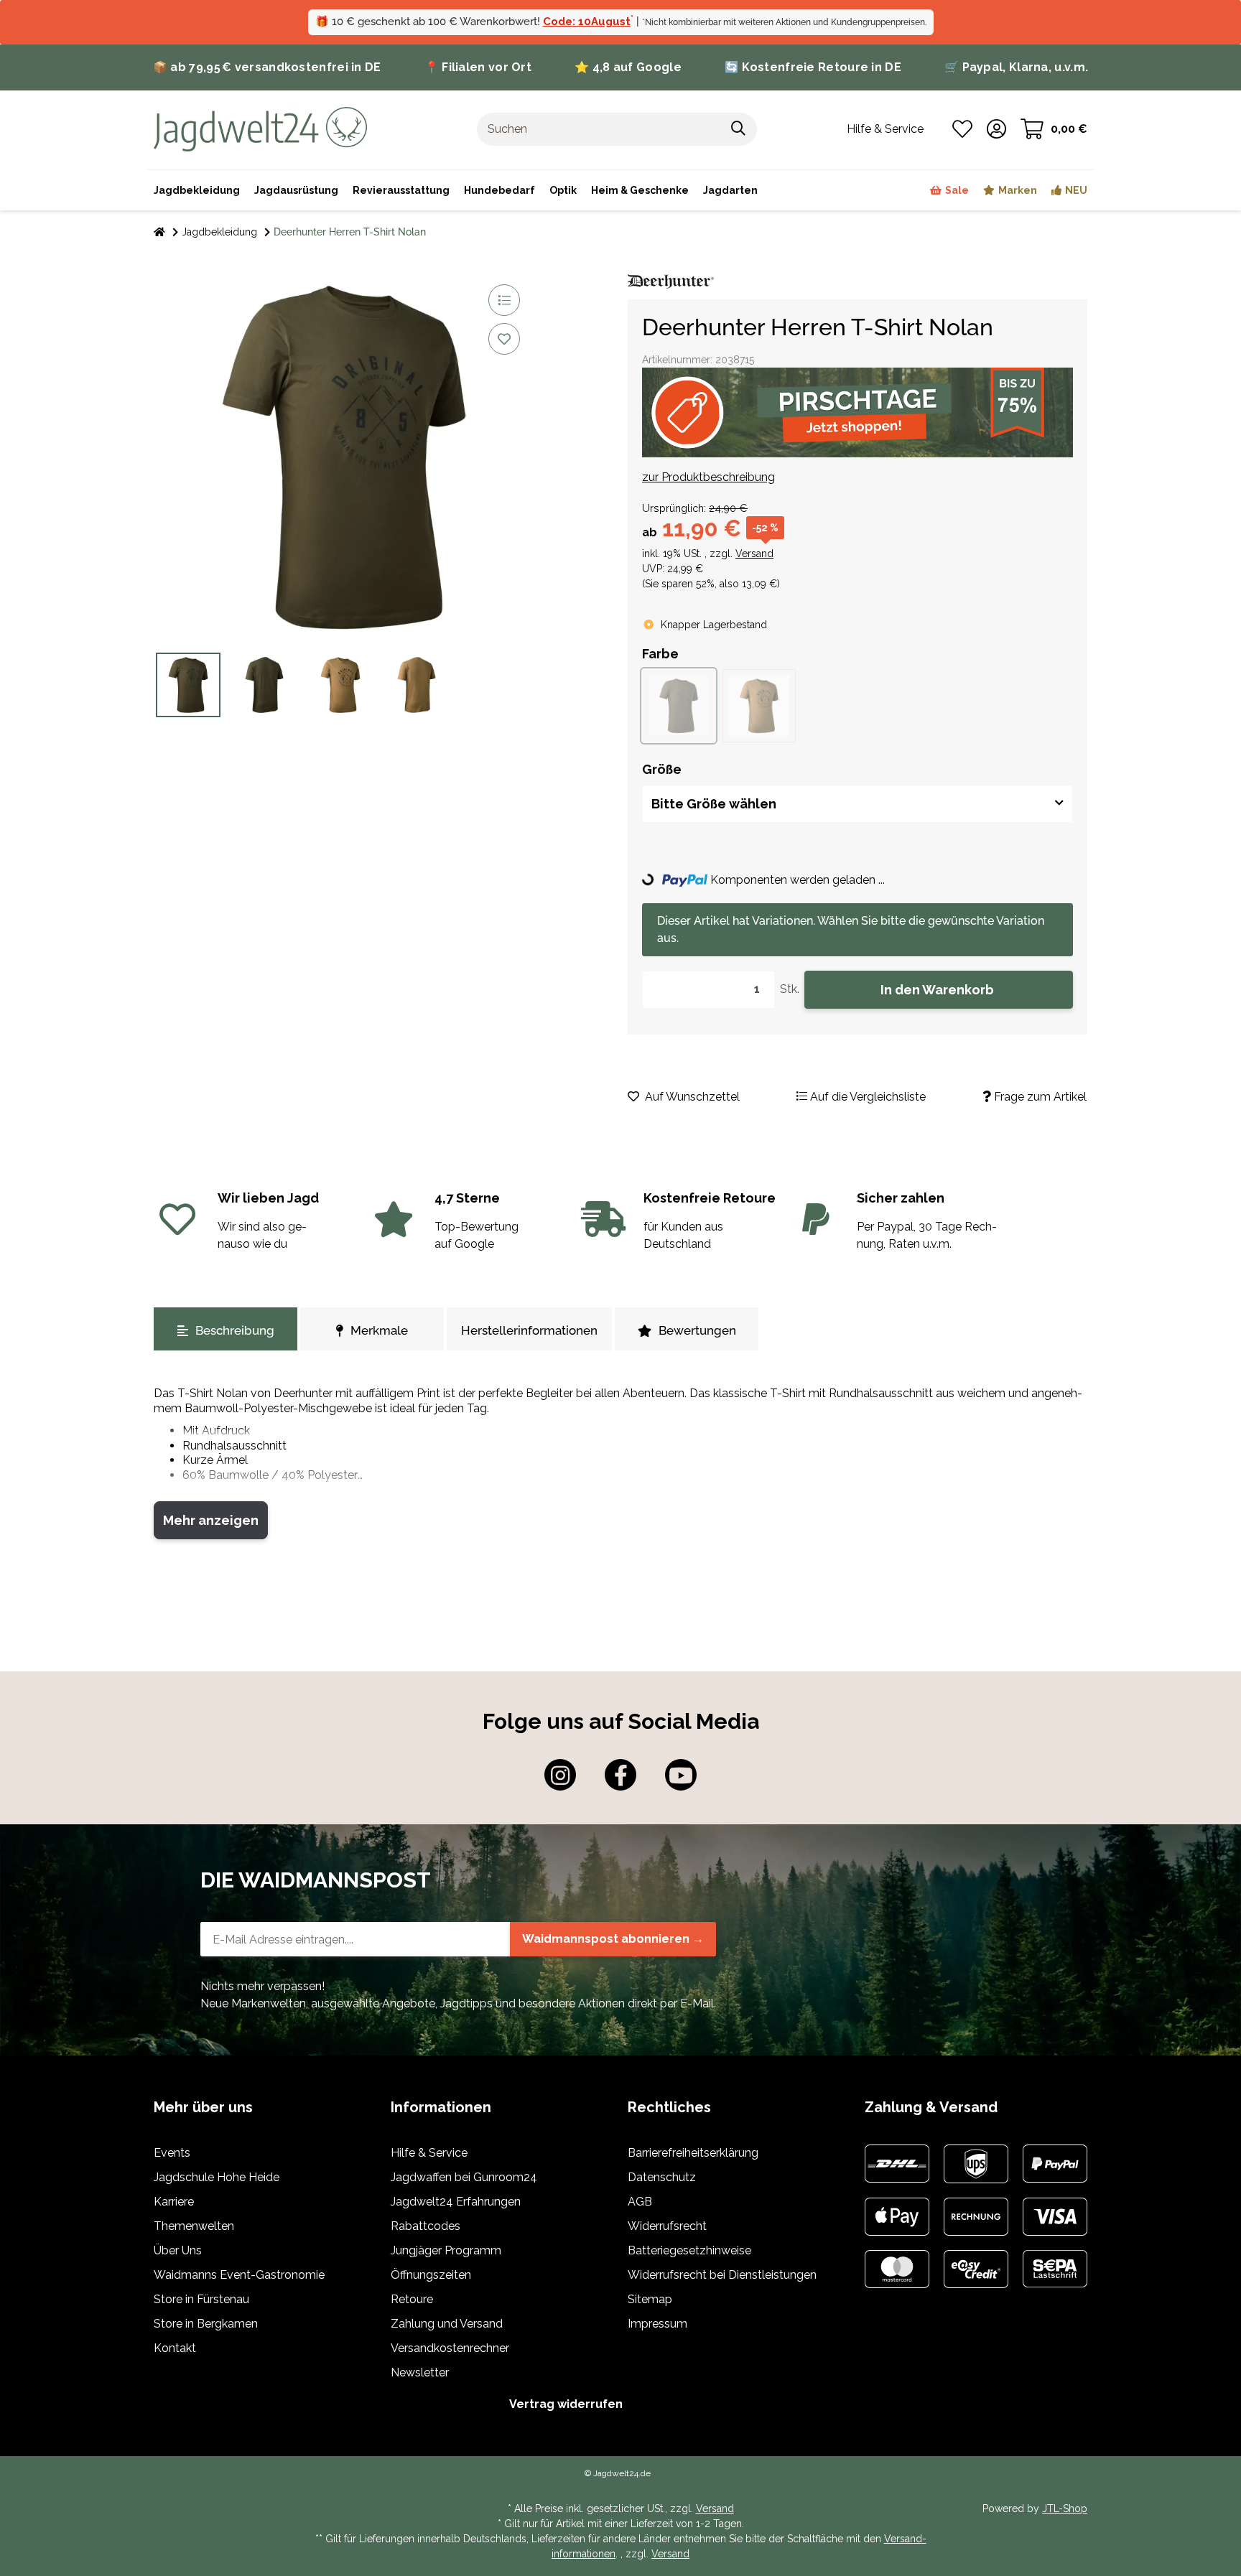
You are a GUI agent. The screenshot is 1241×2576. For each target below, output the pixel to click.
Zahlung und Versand (447, 2324)
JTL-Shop (1065, 2509)
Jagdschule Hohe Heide (217, 2177)
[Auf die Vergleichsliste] (504, 300)
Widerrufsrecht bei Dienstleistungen (722, 2275)
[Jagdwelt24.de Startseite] (260, 128)
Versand (754, 554)
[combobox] (857, 804)
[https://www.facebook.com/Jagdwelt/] (620, 1775)
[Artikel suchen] (739, 129)
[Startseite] (159, 232)
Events (172, 2153)
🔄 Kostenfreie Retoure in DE (813, 67)
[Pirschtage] (857, 412)
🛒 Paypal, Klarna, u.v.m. (1016, 67)
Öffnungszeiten (431, 2275)
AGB (640, 2202)
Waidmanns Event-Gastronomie (239, 2275)
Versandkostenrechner (450, 2348)
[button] (996, 129)
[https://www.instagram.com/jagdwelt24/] (560, 1775)
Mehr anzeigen (211, 1520)
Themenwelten (194, 2226)
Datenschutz (662, 2177)
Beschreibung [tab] (235, 1330)
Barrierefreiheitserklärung (693, 2153)
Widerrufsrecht (667, 2226)
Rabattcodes (426, 2226)
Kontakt (175, 2348)
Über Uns (178, 2250)
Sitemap (650, 2299)
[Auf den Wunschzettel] (504, 339)
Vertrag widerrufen (566, 2404)
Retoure (412, 2299)
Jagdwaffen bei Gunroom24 (464, 2177)
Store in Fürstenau (201, 2299)
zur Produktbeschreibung (708, 477)
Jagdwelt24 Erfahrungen (456, 2202)
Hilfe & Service (429, 2153)
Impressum (657, 2324)
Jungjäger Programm (446, 2250)
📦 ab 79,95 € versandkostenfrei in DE (267, 67)
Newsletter (420, 2372)
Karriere (174, 2202)
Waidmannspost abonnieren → (613, 1939)
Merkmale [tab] (379, 1330)
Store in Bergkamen (206, 2324)
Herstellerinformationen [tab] (529, 1330)
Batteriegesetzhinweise (689, 2250)
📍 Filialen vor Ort (478, 67)
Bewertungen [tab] (697, 1330)
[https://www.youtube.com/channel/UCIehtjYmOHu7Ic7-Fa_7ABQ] (681, 1775)
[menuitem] (640, 190)
